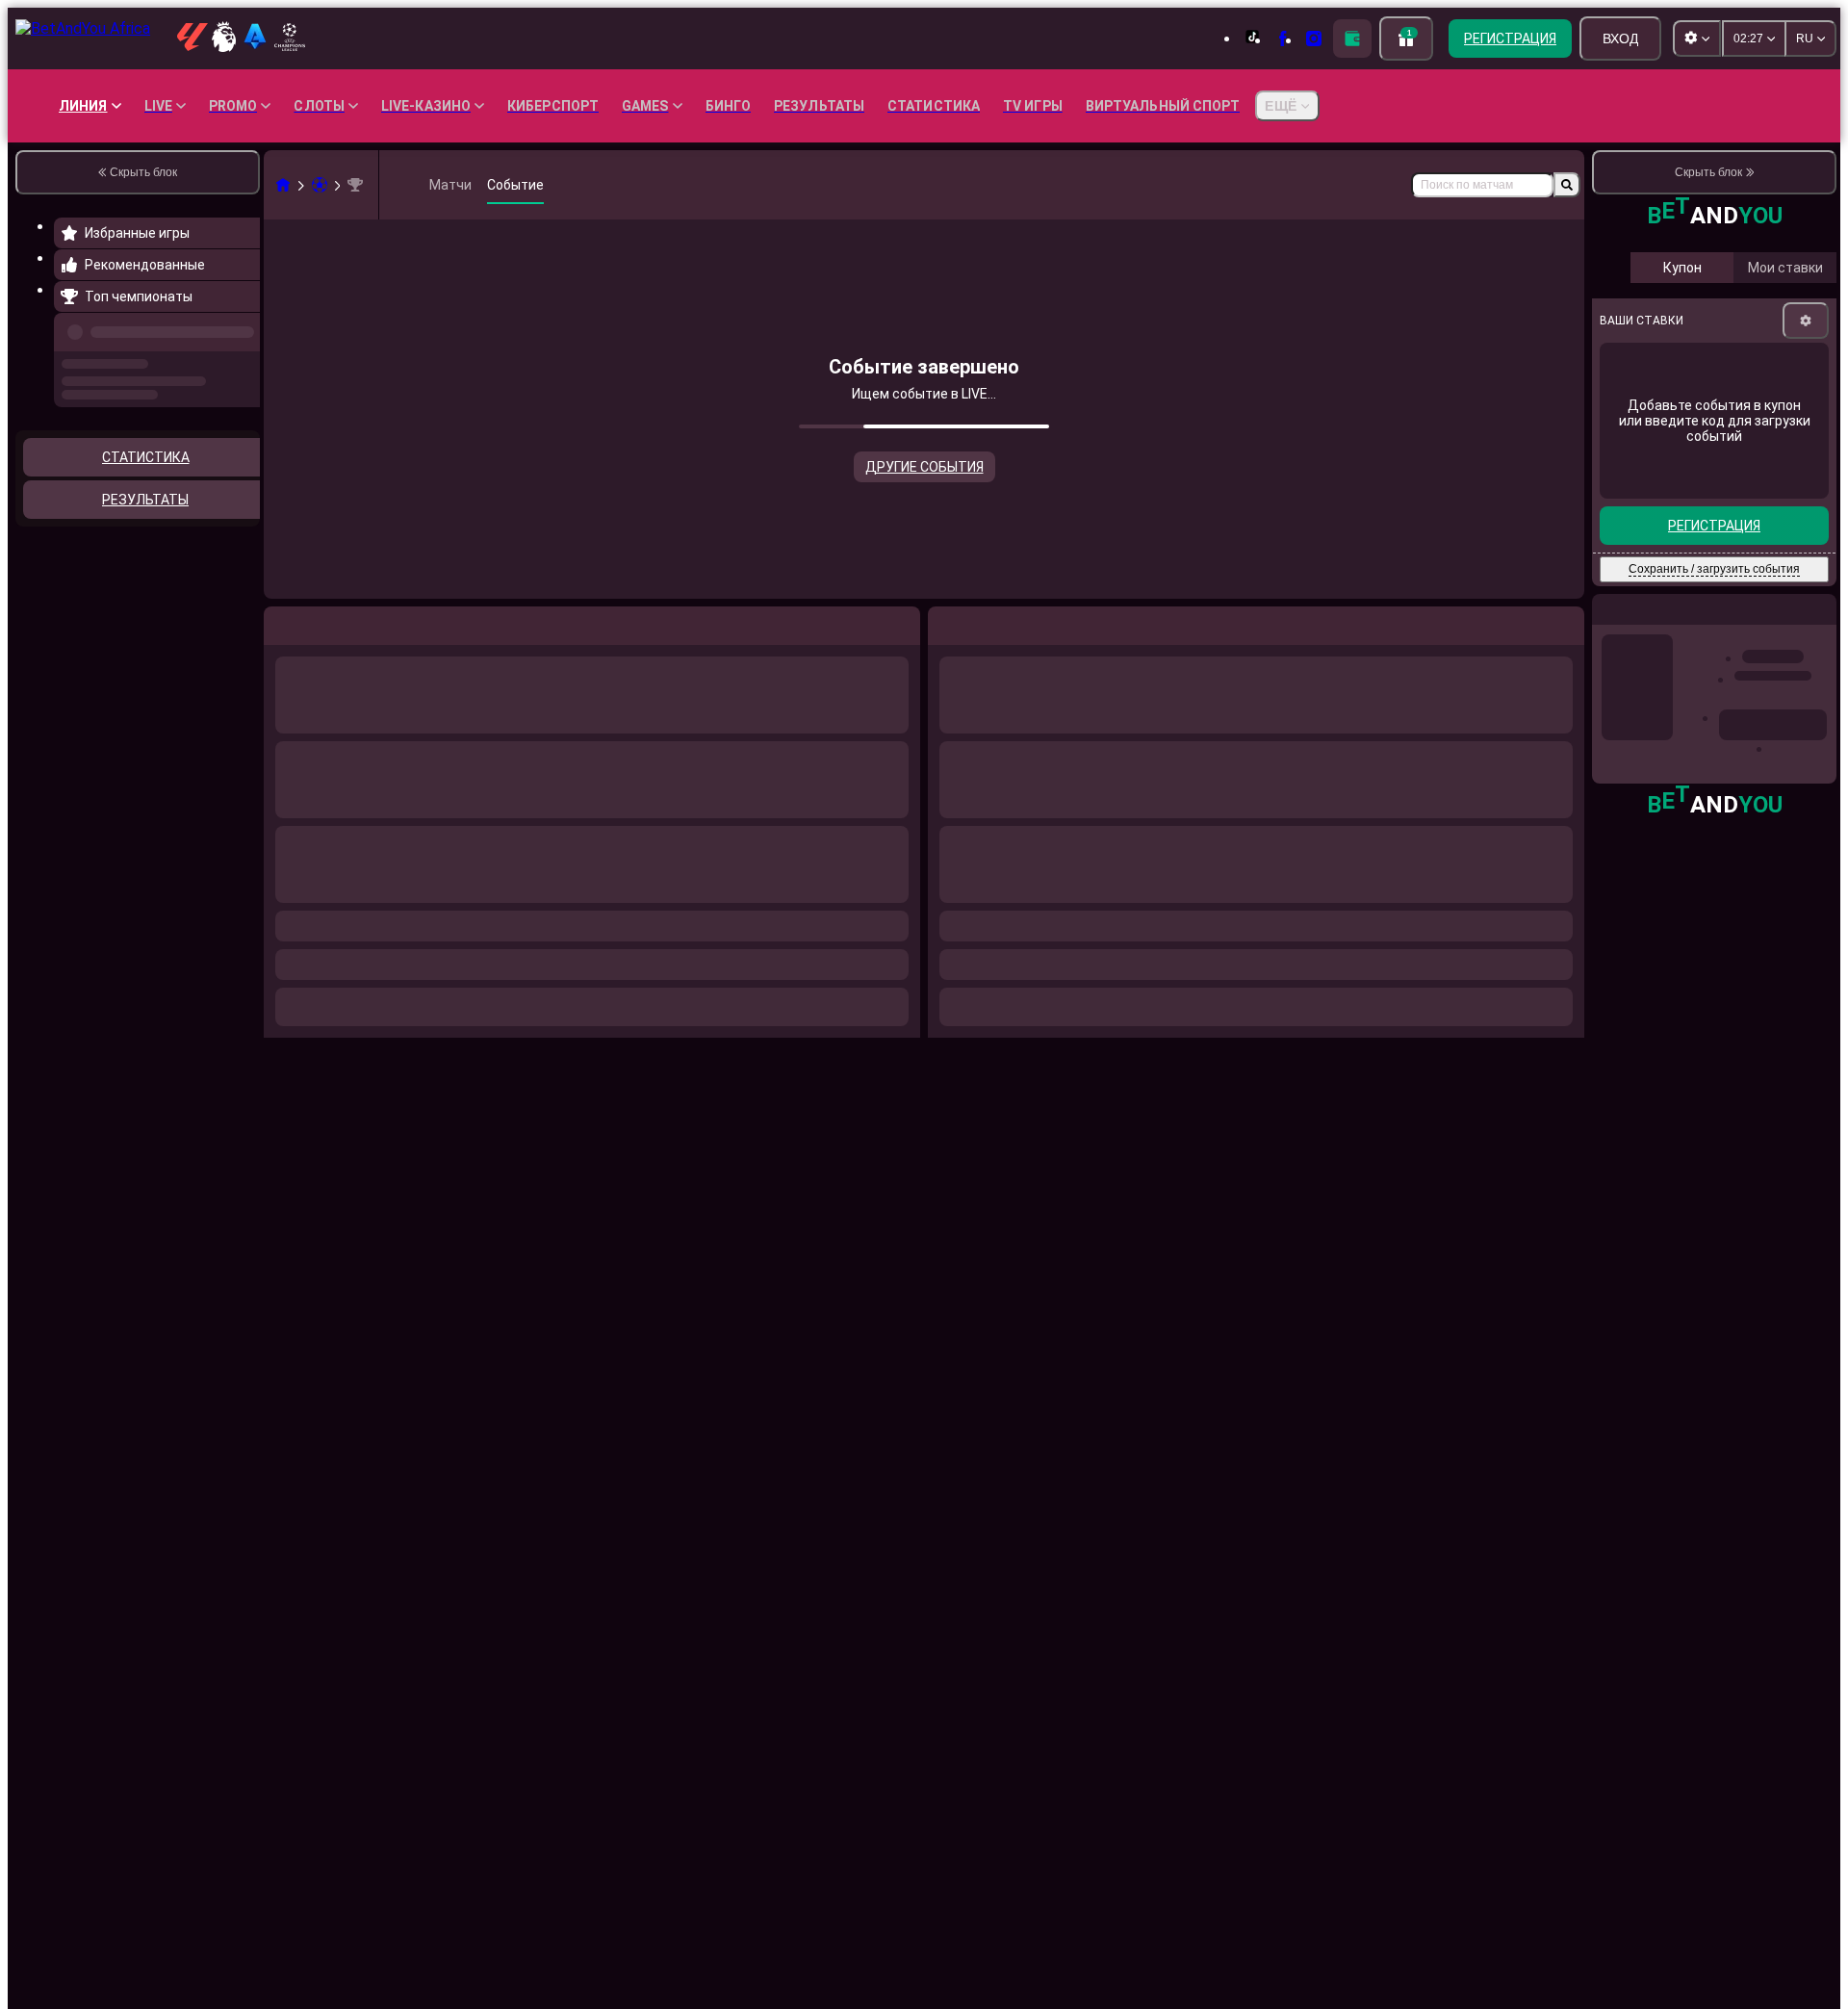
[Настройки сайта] (1697, 39)
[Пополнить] (1352, 39)
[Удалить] (1565, 622)
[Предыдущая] (240, 328)
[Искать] (1567, 185)
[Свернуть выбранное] (219, 484)
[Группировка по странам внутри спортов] (244, 484)
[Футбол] (320, 185)
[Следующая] (987, 622)
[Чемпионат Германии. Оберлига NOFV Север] (355, 185)
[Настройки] (1806, 456)
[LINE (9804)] (283, 185)
